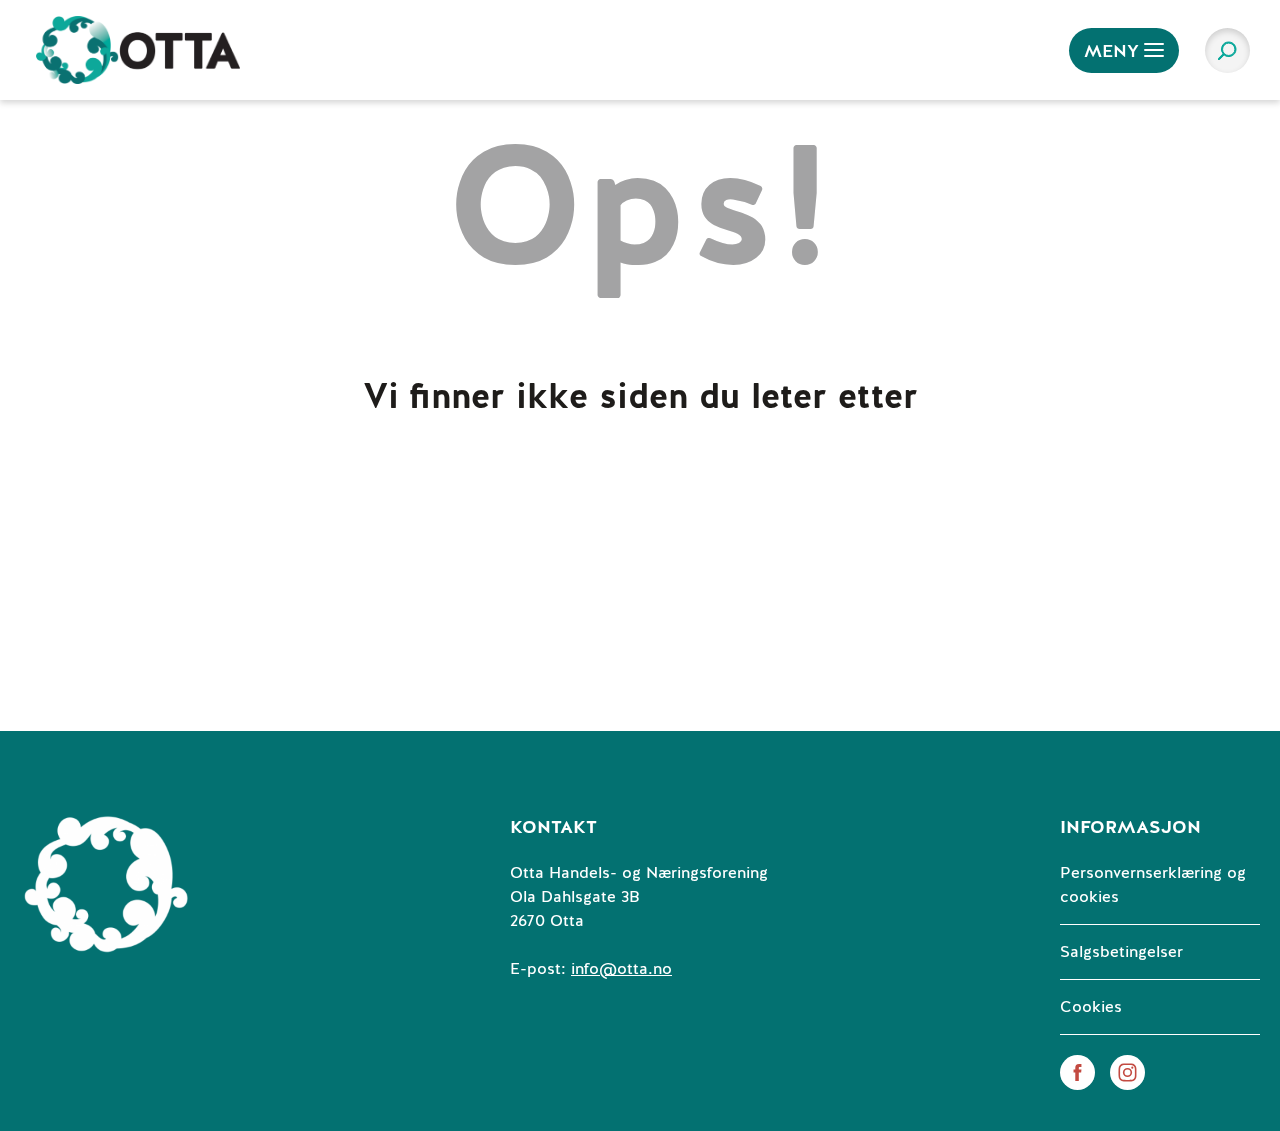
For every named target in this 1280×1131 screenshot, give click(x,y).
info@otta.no (621, 969)
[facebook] (1077, 1072)
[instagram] (1127, 1072)
